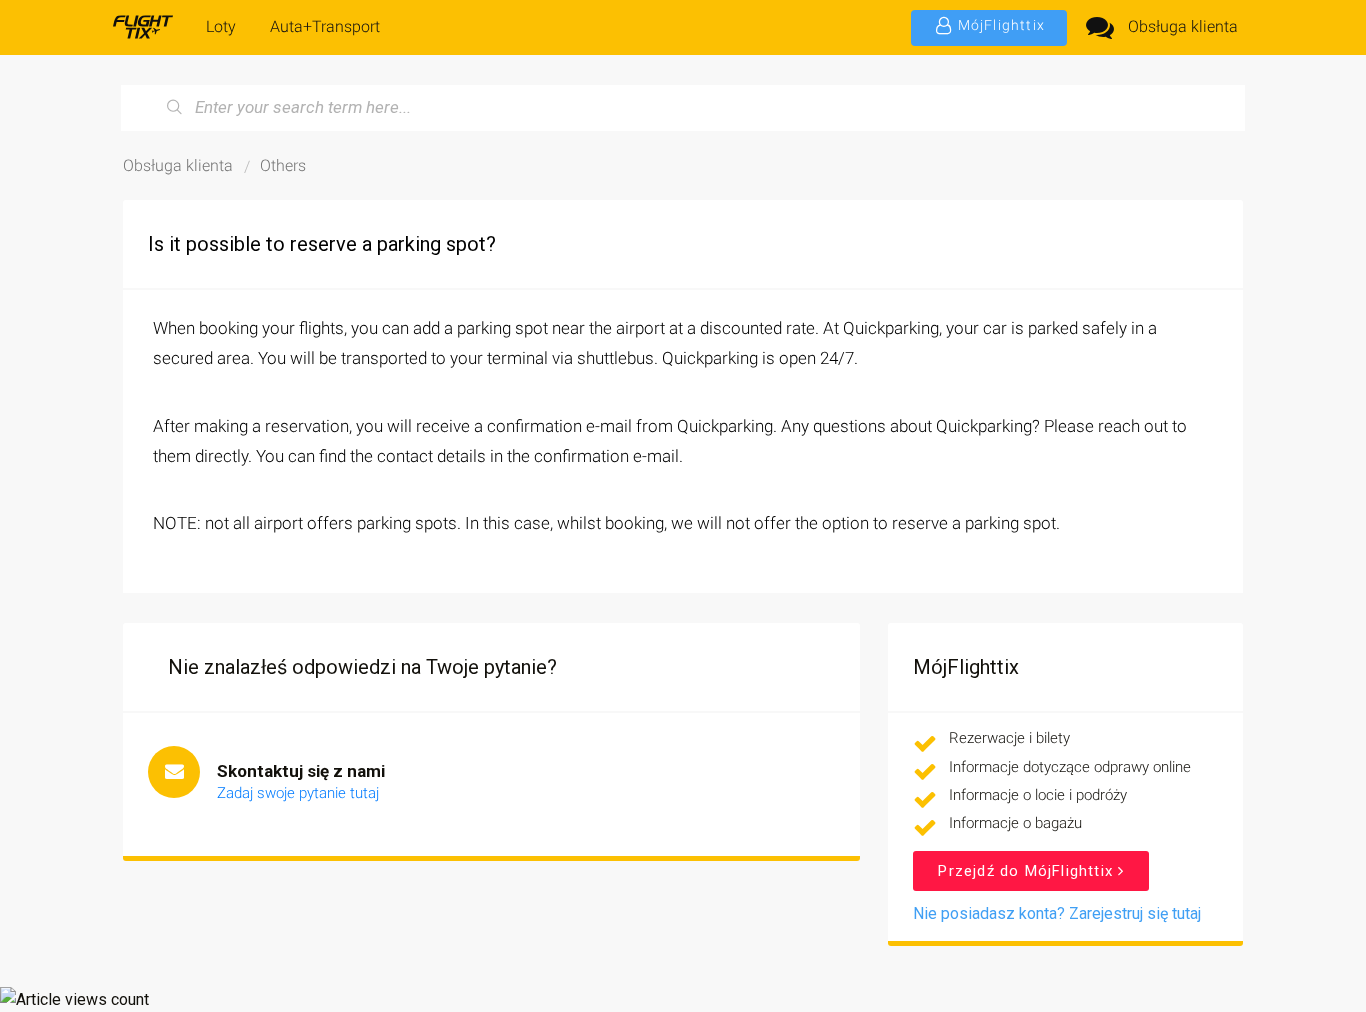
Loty (221, 26)
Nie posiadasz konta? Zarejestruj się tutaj (1057, 913)
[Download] (646, 241)
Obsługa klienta (1183, 26)
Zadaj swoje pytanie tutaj (298, 793)
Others (283, 165)
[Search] (175, 108)
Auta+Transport (325, 26)
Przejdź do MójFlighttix (1028, 871)
